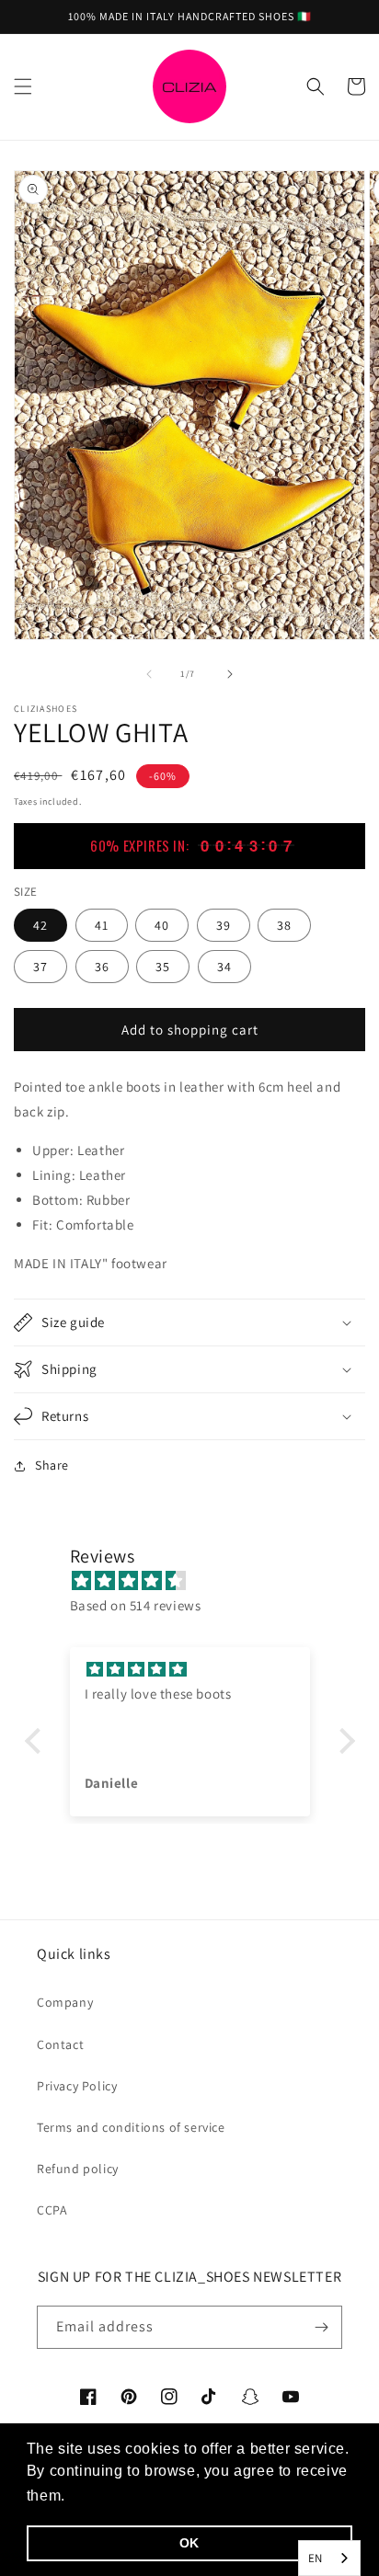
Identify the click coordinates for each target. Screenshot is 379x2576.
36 (102, 967)
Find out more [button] (121, 2496)
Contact (60, 2044)
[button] (23, 86)
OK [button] (189, 2543)
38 (284, 925)
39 (224, 925)
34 (224, 967)
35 (163, 967)
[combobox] (329, 2558)
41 (102, 925)
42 (40, 925)
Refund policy (78, 2169)
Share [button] (52, 1465)
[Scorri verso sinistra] (149, 674)
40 (162, 925)
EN (316, 2558)
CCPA (52, 2210)
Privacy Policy (77, 2086)
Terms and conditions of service (131, 2127)
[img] (199, 1580)
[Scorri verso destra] (230, 674)
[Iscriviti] (321, 2327)
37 (40, 967)
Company (65, 2002)
